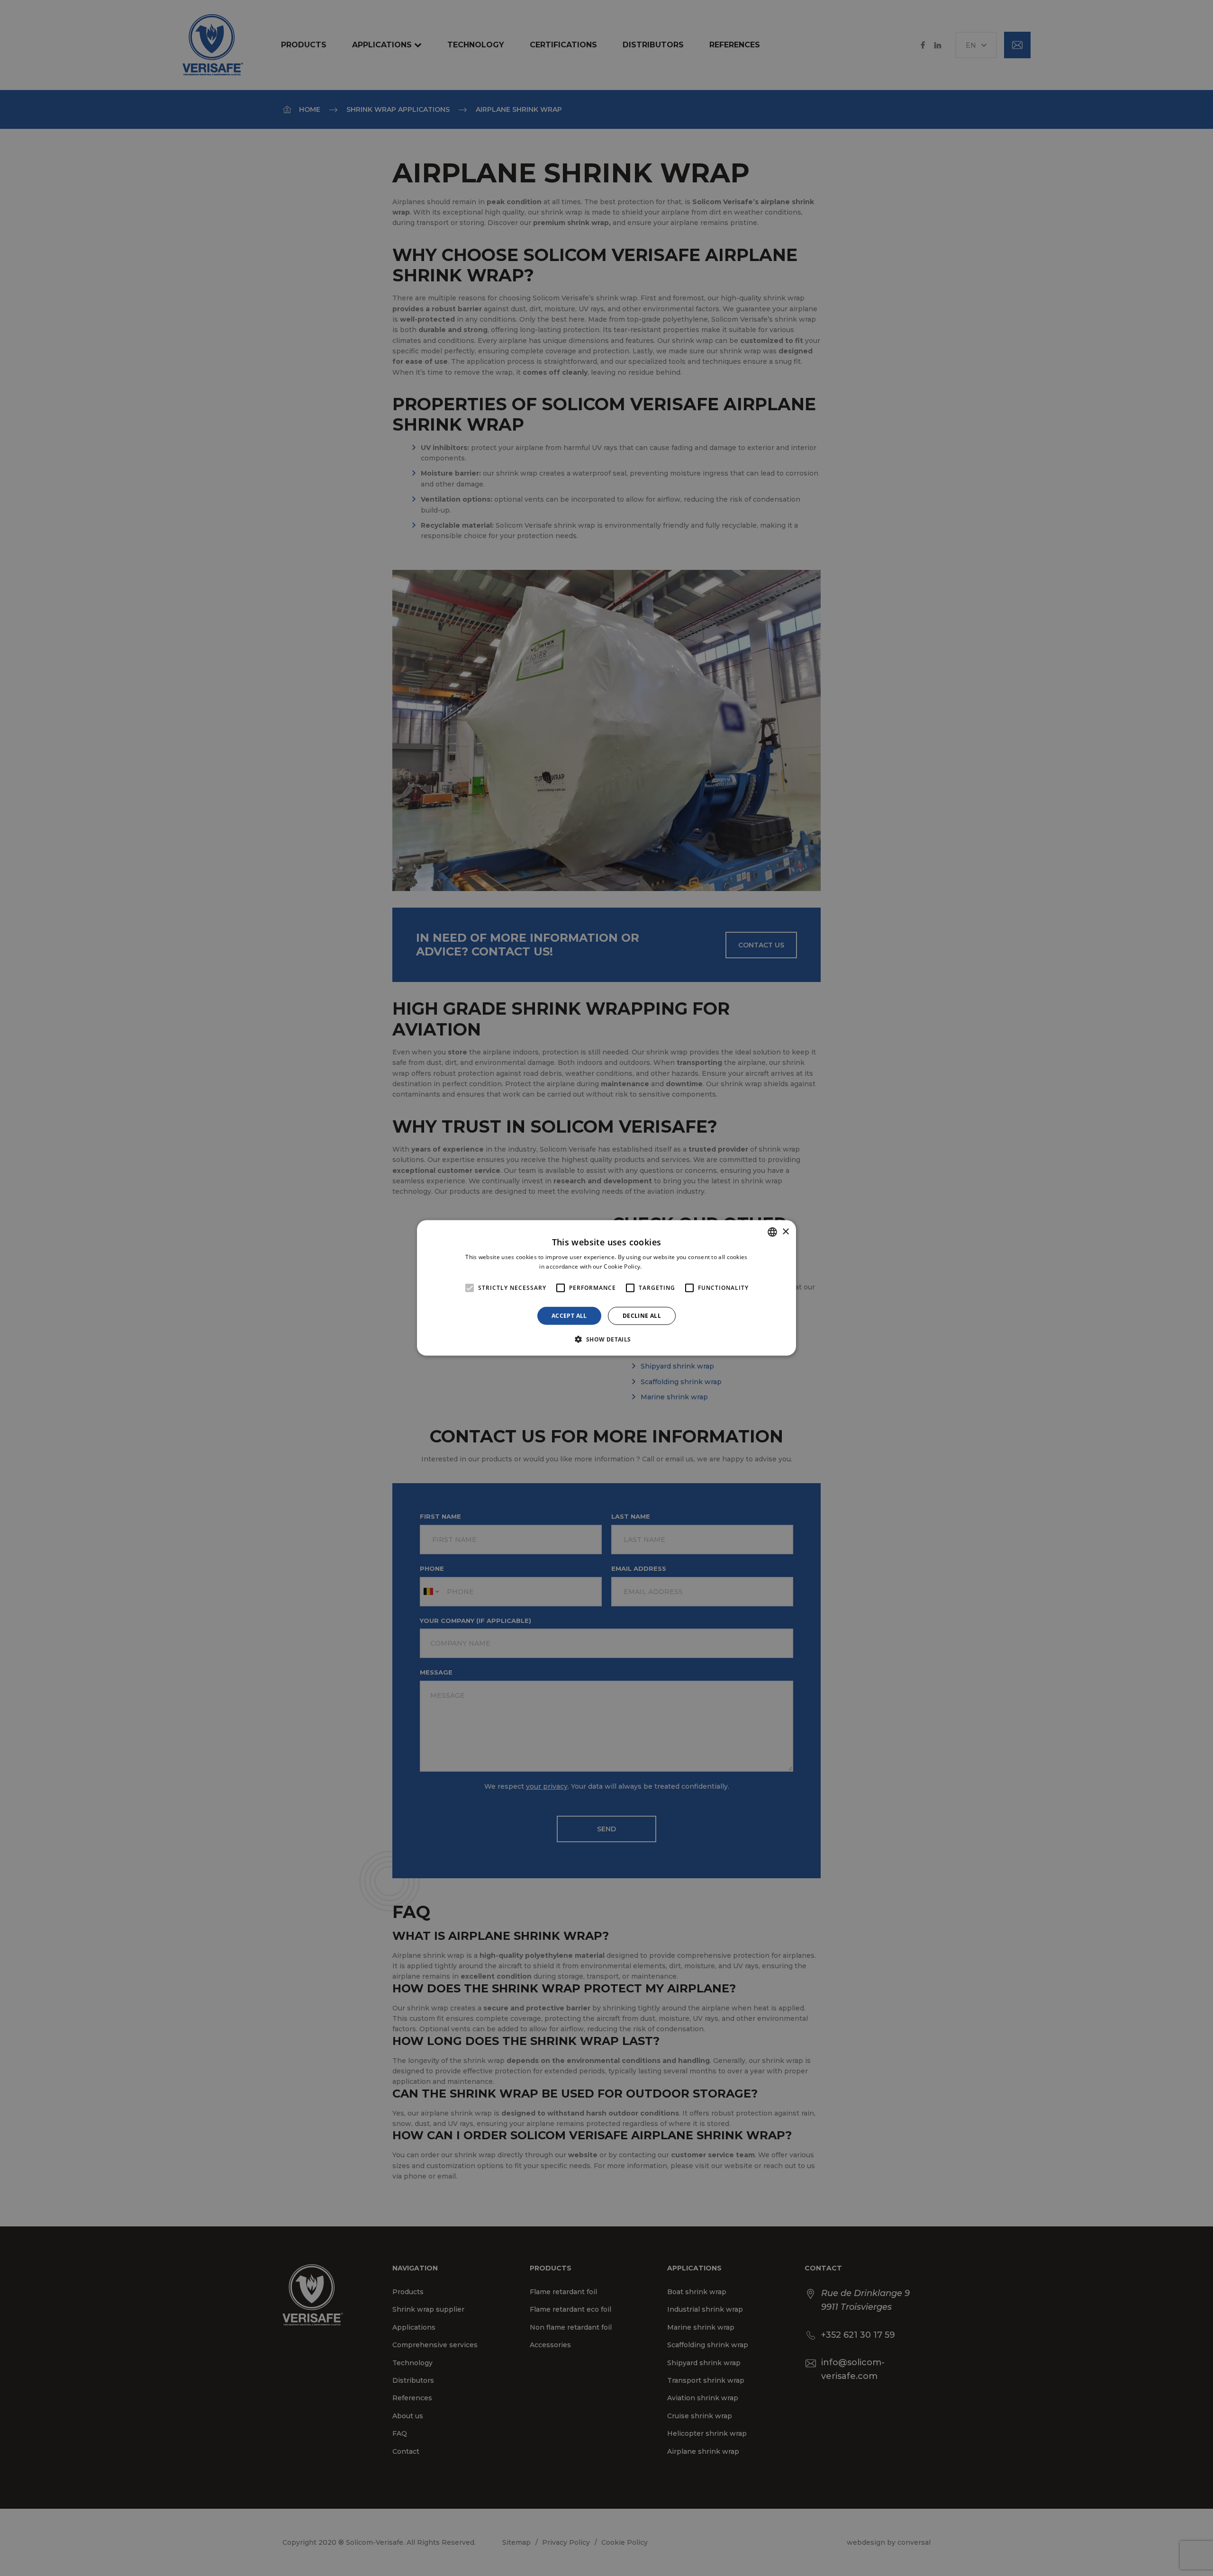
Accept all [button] (569, 1316)
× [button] (785, 1231)
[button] (606, 1339)
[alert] (606, 1288)
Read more (659, 1266)
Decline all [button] (642, 1316)
